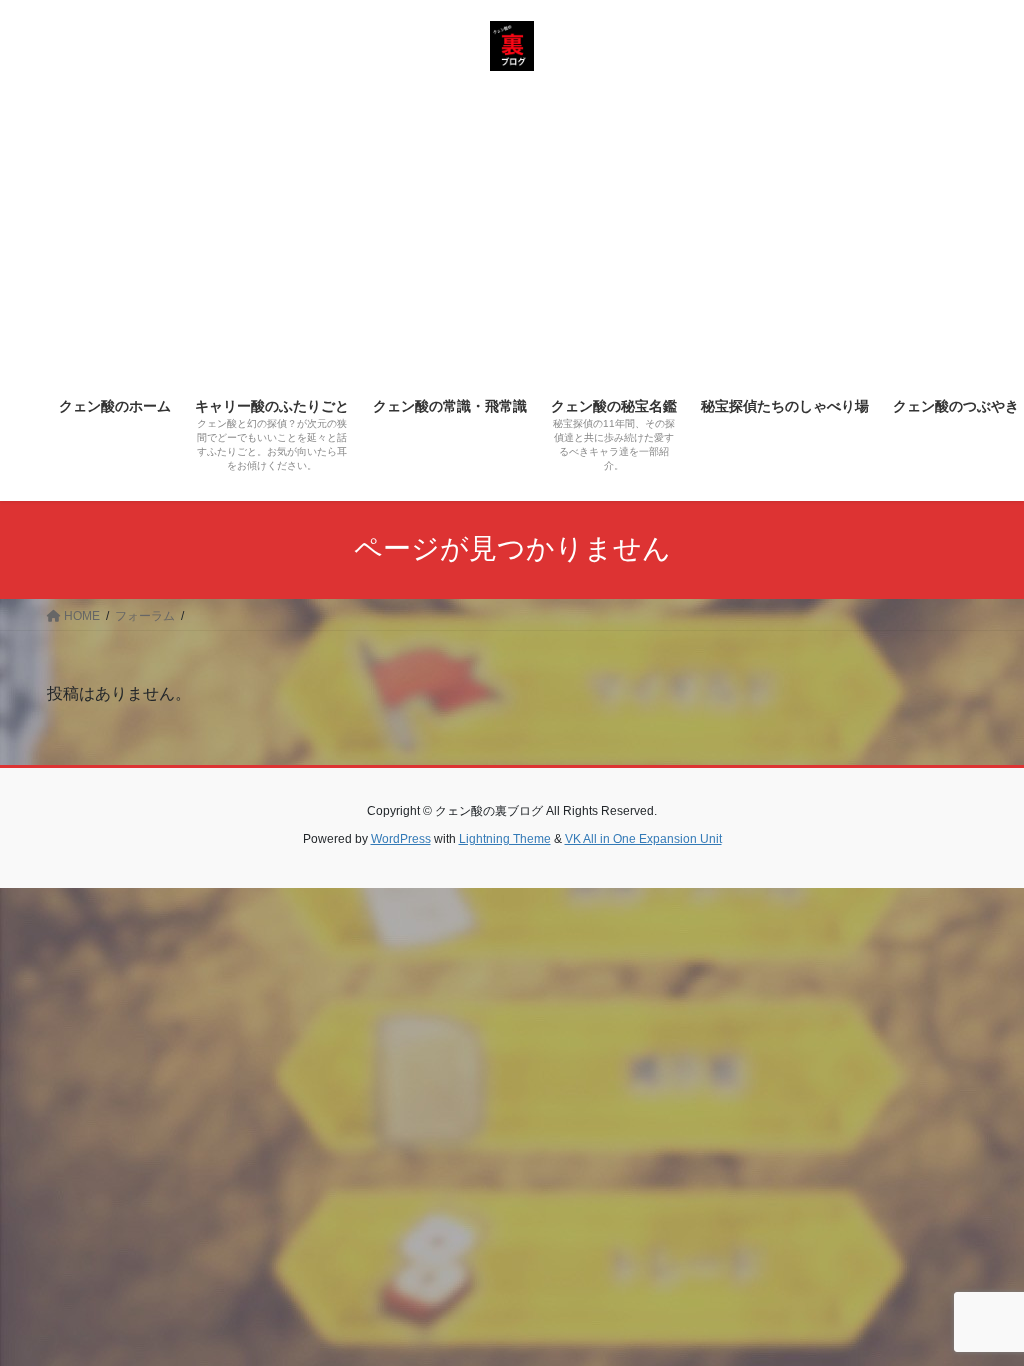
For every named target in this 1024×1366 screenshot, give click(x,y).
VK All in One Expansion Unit (643, 839)
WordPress (401, 839)
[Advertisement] (512, 233)
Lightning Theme (505, 839)
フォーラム (145, 616)
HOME (80, 616)
